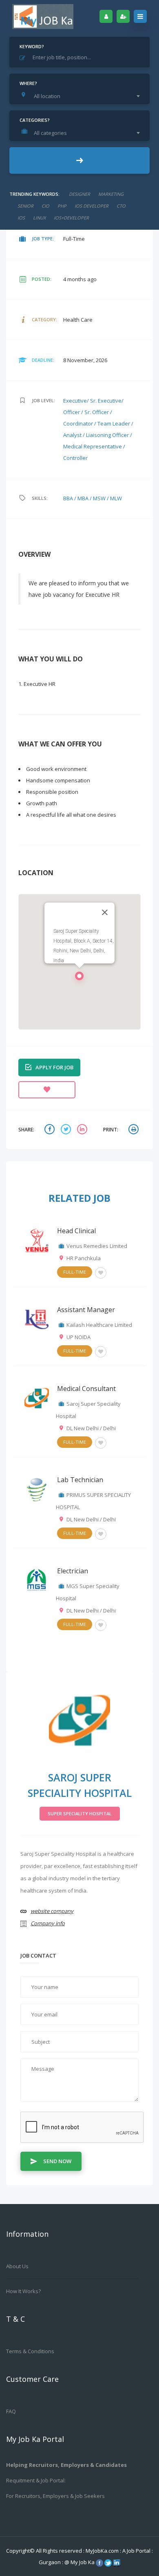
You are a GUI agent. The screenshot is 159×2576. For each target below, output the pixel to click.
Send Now (57, 2161)
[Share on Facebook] (51, 1130)
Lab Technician (80, 1480)
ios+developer (71, 218)
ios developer (92, 206)
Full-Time (75, 1272)
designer (79, 194)
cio (45, 206)
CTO (121, 206)
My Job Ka (83, 2562)
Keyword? (32, 46)
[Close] (105, 912)
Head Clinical (76, 1231)
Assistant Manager (86, 1310)
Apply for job (54, 1067)
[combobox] (82, 96)
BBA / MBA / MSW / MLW (93, 498)
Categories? (35, 120)
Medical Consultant (86, 1389)
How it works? (23, 2291)
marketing (111, 194)
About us (17, 2266)
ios (21, 218)
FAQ (11, 2411)
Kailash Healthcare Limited (99, 1325)
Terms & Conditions (30, 2351)
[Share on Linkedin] (83, 1130)
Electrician (73, 1571)
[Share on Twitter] (67, 1130)
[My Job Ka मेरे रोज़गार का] (43, 16)
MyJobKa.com (103, 2551)
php (62, 206)
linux (39, 218)
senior (25, 206)
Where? (28, 83)
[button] (79, 978)
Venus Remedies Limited (97, 1246)
